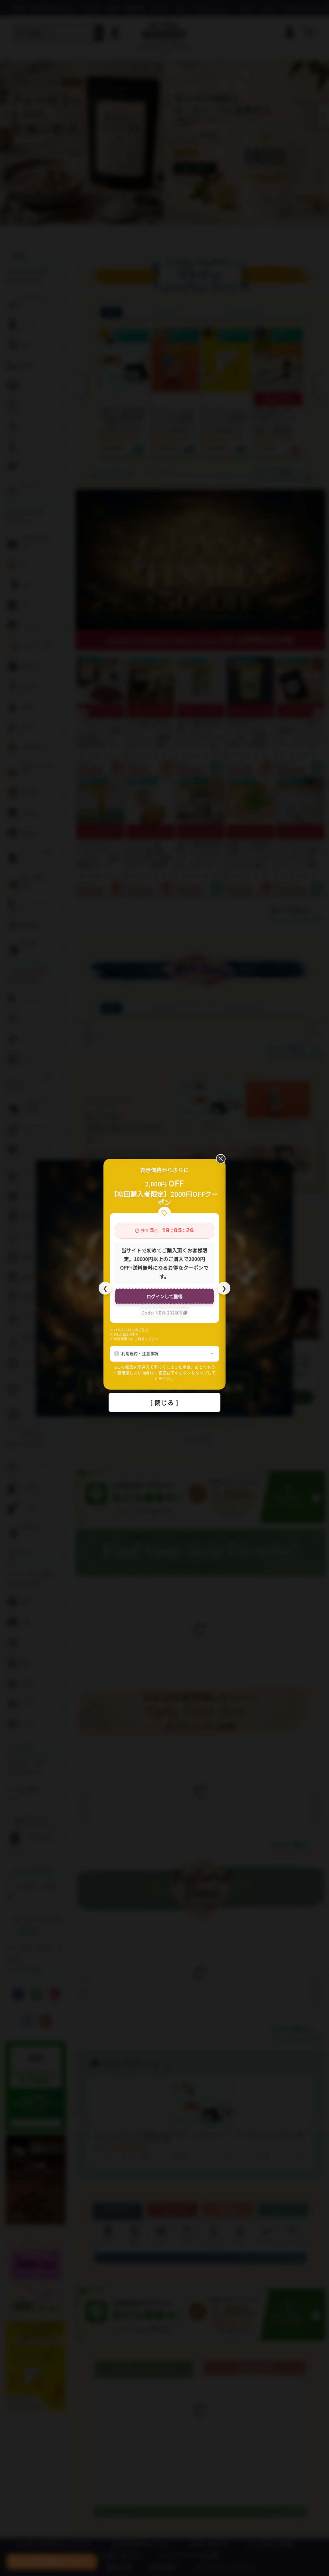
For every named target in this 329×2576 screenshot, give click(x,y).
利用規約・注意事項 (140, 1353)
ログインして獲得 (164, 1296)
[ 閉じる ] (164, 1402)
